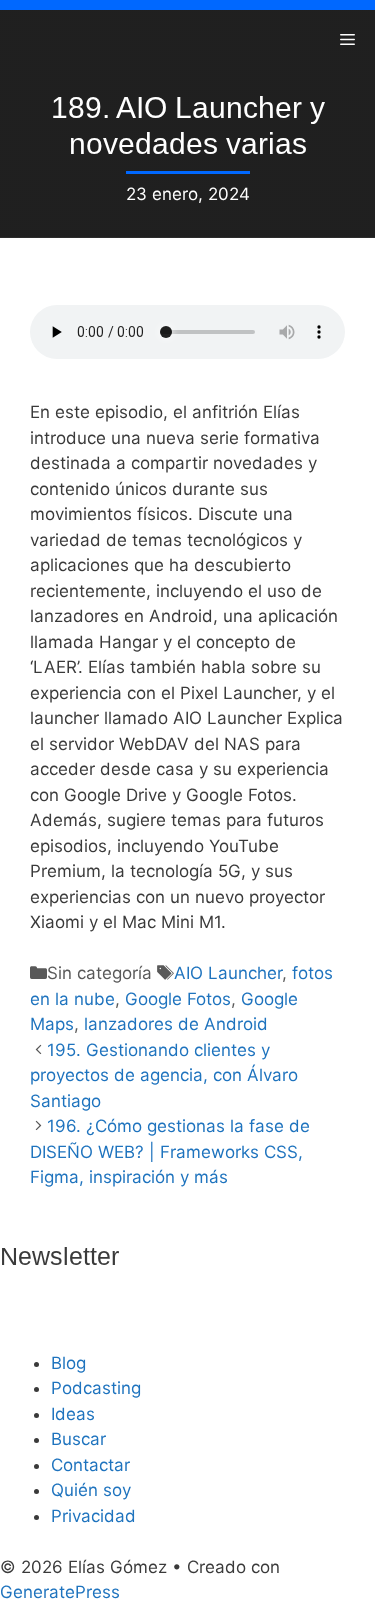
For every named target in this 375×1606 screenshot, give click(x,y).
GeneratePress (60, 1592)
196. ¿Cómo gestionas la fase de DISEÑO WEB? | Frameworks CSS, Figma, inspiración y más (170, 1151)
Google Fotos (178, 999)
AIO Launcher (228, 973)
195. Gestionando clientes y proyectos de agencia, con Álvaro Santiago (164, 1075)
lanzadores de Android (176, 1024)
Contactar (90, 1465)
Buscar (78, 1439)
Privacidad (93, 1516)
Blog (68, 1363)
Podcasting (96, 1388)
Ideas (73, 1414)
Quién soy (91, 1490)
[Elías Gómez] (30, 40)
